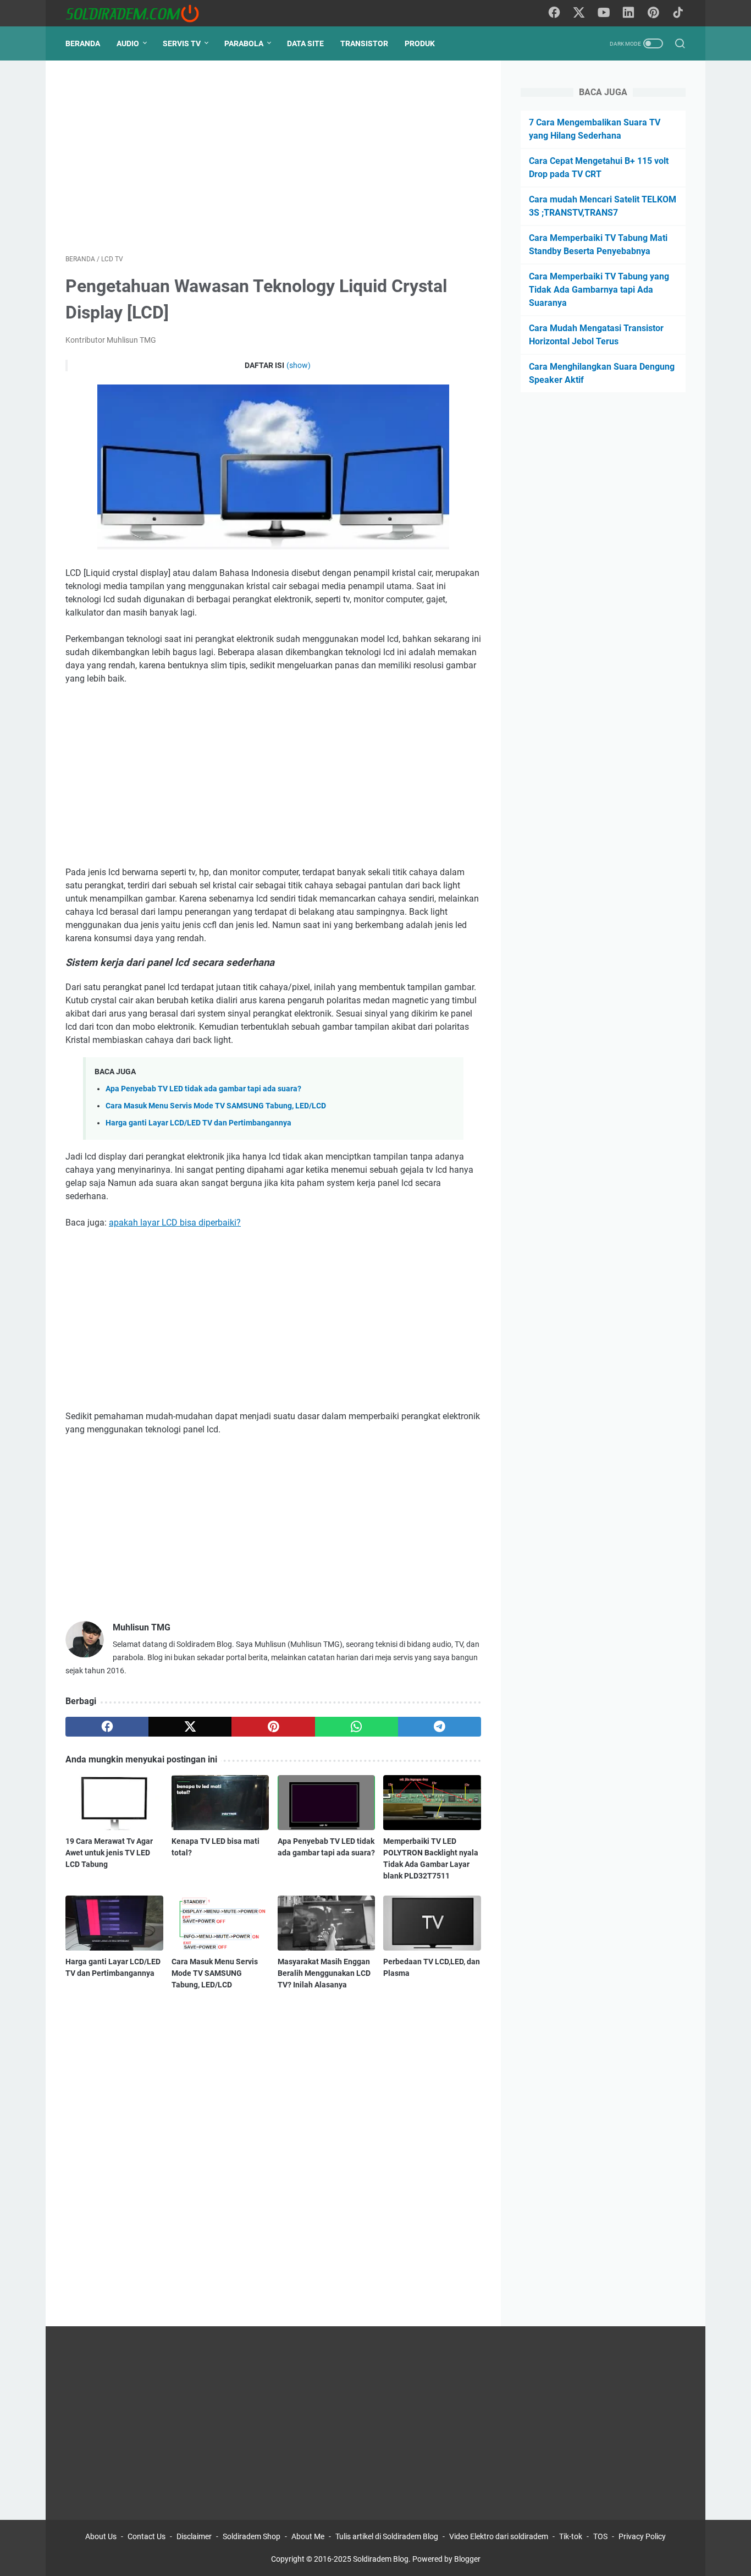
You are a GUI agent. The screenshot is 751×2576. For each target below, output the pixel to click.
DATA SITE (305, 43)
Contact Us (147, 2536)
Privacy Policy (642, 2536)
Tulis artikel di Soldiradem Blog (387, 2536)
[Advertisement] (273, 157)
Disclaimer (194, 2536)
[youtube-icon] (604, 13)
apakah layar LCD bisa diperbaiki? (175, 1223)
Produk (420, 43)
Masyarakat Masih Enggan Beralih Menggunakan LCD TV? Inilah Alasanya (324, 1973)
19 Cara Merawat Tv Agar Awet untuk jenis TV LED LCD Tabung (109, 1853)
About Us (101, 2536)
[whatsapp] (357, 1727)
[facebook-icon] (554, 13)
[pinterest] (273, 1727)
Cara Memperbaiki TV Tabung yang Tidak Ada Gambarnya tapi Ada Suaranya (599, 290)
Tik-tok (571, 2536)
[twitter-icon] (579, 13)
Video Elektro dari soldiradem (499, 2536)
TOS (600, 2536)
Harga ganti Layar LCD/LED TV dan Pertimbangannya (198, 1123)
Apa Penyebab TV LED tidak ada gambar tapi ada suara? (203, 1089)
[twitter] (190, 1727)
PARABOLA (244, 43)
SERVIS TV (182, 43)
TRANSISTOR (364, 43)
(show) (299, 365)
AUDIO (128, 43)
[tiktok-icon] (678, 13)
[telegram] (440, 1727)
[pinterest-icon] (653, 13)
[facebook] (107, 1727)
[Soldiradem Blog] (139, 13)
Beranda (83, 43)
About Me (308, 2536)
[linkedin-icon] (628, 13)
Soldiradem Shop (252, 2536)
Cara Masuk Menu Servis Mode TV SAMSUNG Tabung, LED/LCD (216, 1106)
